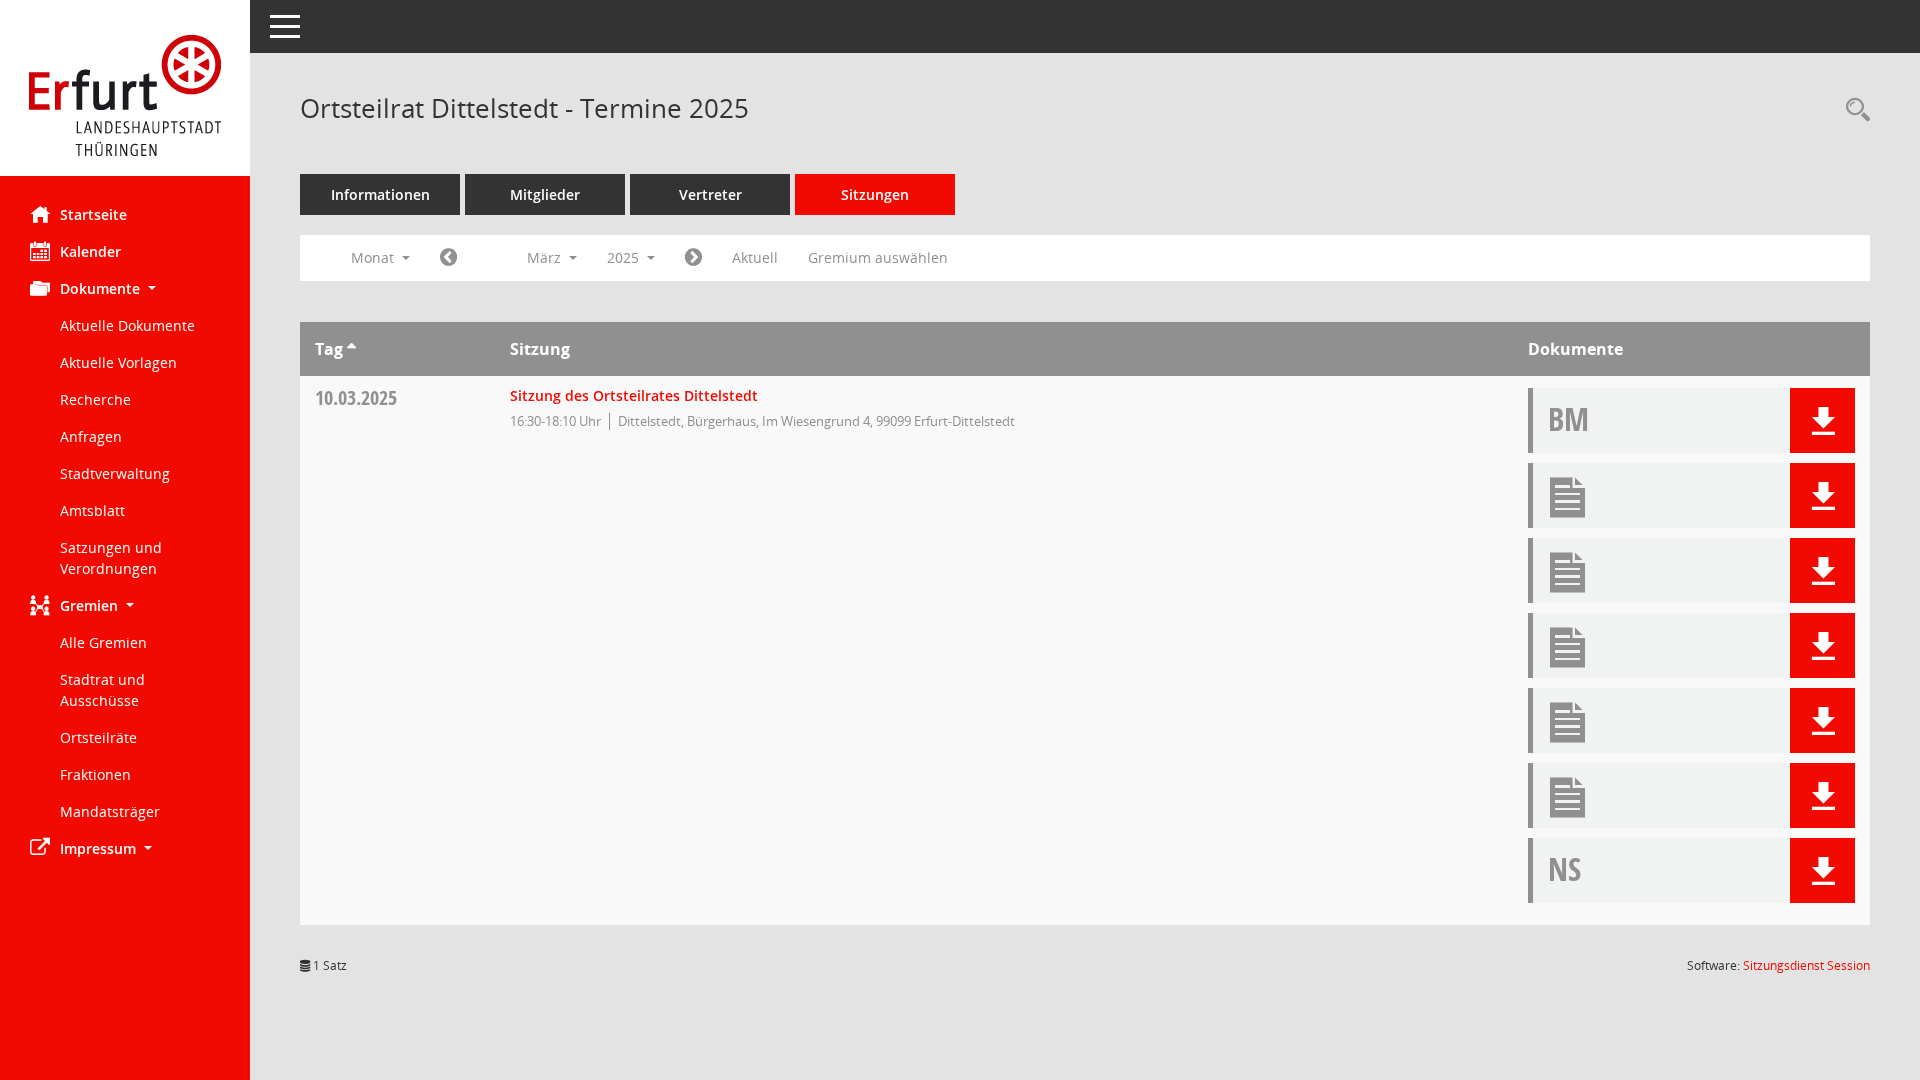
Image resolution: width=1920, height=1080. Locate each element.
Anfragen (91, 436)
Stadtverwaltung (115, 473)
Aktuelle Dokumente (127, 325)
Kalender (90, 251)
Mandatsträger (110, 811)
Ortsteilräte (98, 737)
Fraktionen (95, 774)
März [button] (546, 257)
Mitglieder (545, 194)
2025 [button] (625, 257)
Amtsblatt (92, 510)
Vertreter (710, 194)
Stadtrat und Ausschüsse (102, 690)
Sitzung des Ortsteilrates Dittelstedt (634, 395)
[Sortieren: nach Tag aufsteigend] (351, 349)
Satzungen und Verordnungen (111, 558)
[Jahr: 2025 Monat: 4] (693, 258)
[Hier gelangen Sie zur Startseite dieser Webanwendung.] (125, 95)
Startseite (93, 214)
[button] (125, 288)
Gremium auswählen (878, 257)
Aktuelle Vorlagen (118, 362)
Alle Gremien (103, 642)
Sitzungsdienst (1806, 965)
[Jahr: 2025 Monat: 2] (448, 258)
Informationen (380, 194)
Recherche (95, 399)
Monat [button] (374, 257)
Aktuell (755, 257)
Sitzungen (875, 194)
